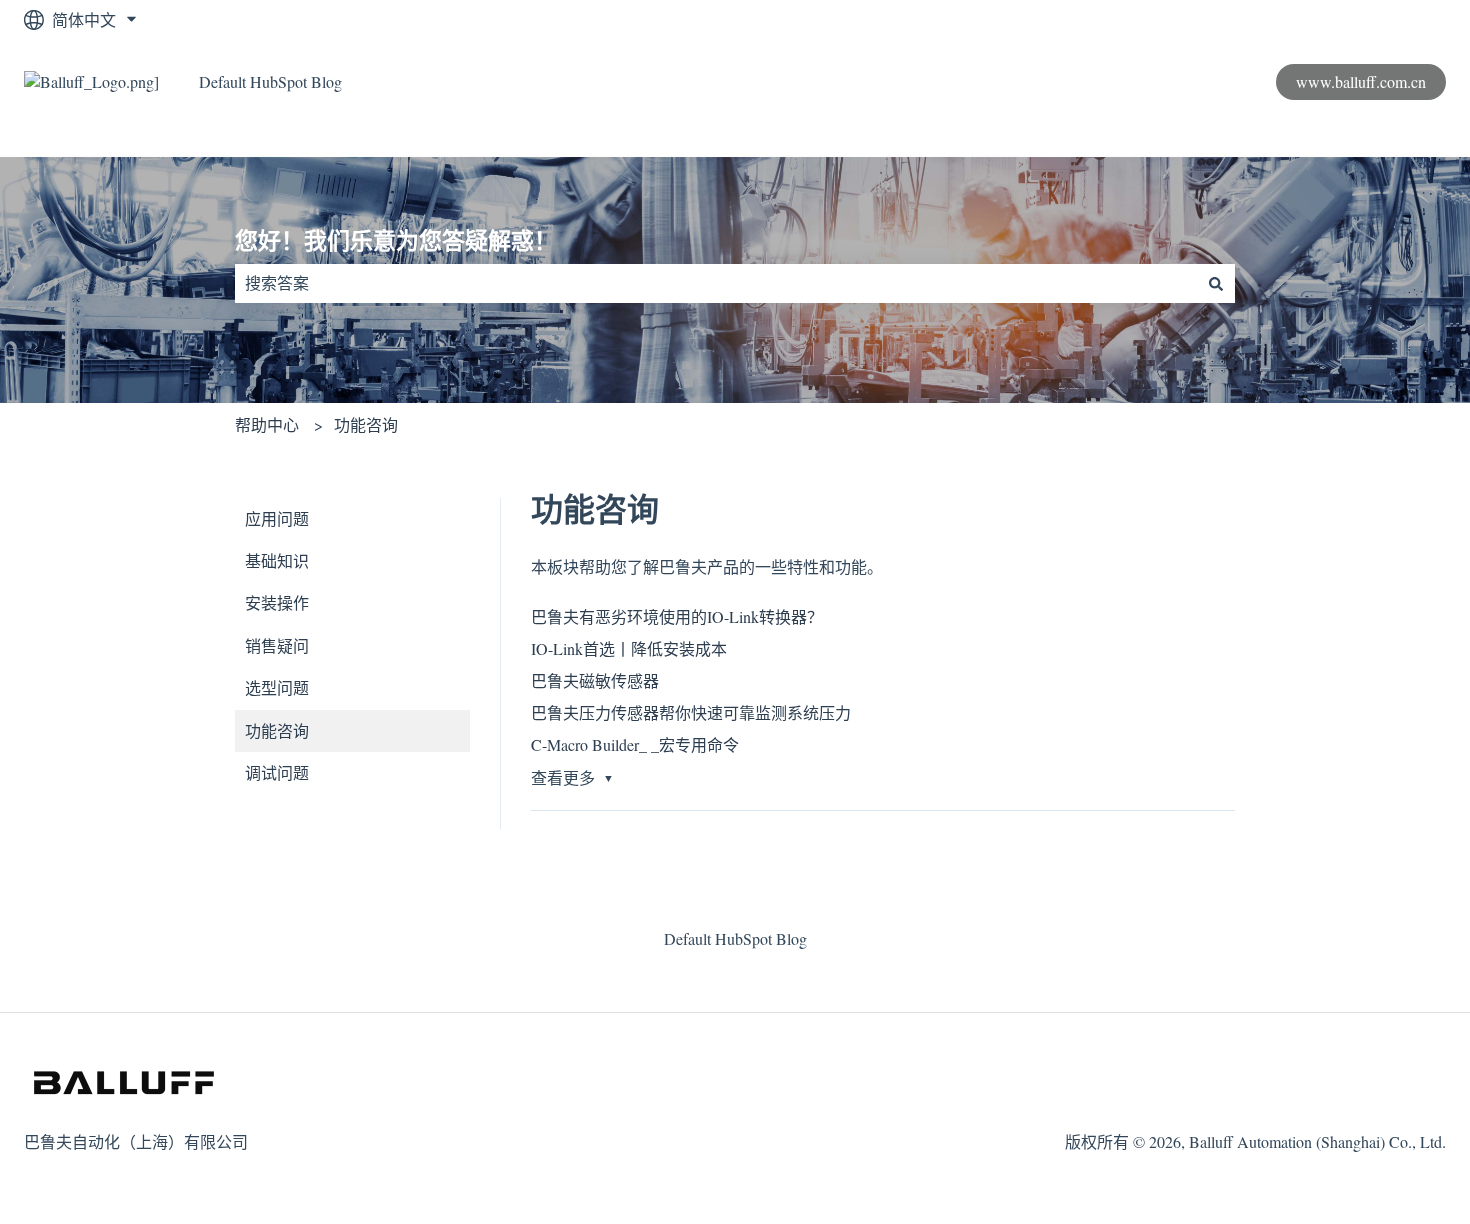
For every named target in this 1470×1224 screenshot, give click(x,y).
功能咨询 (366, 424)
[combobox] (716, 283)
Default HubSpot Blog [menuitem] (735, 938)
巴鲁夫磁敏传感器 (595, 680)
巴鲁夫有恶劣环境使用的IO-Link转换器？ (677, 616)
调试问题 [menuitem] (277, 772)
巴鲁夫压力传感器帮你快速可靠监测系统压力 (691, 712)
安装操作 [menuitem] (277, 602)
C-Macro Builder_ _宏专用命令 (635, 744)
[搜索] (1216, 283)
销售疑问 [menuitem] (277, 645)
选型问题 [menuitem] (277, 687)
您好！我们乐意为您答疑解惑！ (396, 241)
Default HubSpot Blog (270, 81)
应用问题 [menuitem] (277, 518)
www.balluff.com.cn (1361, 81)
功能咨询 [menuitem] (277, 730)
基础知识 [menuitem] (277, 560)
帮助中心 (267, 424)
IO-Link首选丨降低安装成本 (629, 648)
